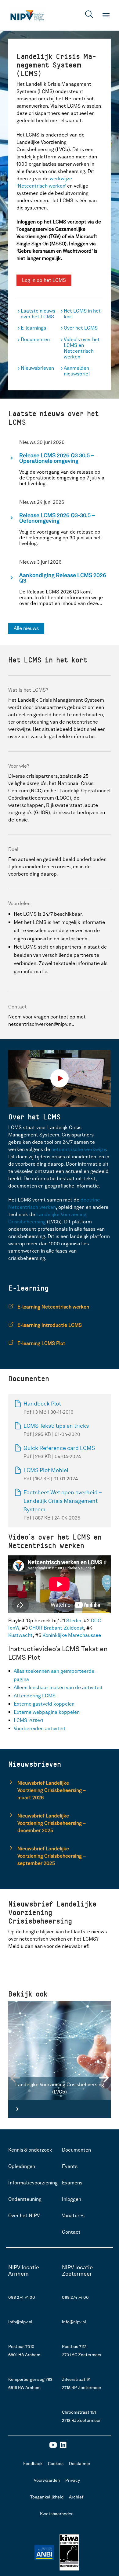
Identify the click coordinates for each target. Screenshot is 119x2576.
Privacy (73, 2480)
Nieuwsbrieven (37, 368)
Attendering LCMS (35, 1696)
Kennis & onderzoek (30, 2150)
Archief (76, 2497)
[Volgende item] (85, 2078)
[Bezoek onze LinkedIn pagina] (63, 2447)
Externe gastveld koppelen (45, 1704)
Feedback (33, 2464)
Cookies (56, 2464)
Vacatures (73, 2216)
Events (70, 2166)
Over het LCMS (81, 328)
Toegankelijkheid (47, 2497)
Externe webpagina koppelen (47, 1712)
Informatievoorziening (33, 2183)
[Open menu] (106, 15)
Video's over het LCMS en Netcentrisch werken (82, 348)
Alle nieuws (26, 628)
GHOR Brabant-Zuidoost (56, 1628)
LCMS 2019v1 (29, 1720)
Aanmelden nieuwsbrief (77, 371)
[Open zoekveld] (89, 15)
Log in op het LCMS (44, 280)
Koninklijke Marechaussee (72, 1635)
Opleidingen (22, 2166)
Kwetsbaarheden (57, 2514)
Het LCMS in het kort (82, 314)
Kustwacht (20, 1635)
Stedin (74, 1621)
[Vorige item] (34, 2078)
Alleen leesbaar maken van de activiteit (59, 1687)
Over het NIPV (24, 2216)
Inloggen (72, 2199)
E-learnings (33, 328)
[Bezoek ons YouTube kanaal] (53, 2447)
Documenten (35, 339)
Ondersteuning (25, 2199)
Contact (71, 2232)
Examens (72, 2183)
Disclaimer (80, 2464)
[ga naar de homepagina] (27, 15)
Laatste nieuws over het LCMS (38, 314)
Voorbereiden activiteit (40, 1729)
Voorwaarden (47, 2480)
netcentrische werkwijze (79, 1149)
